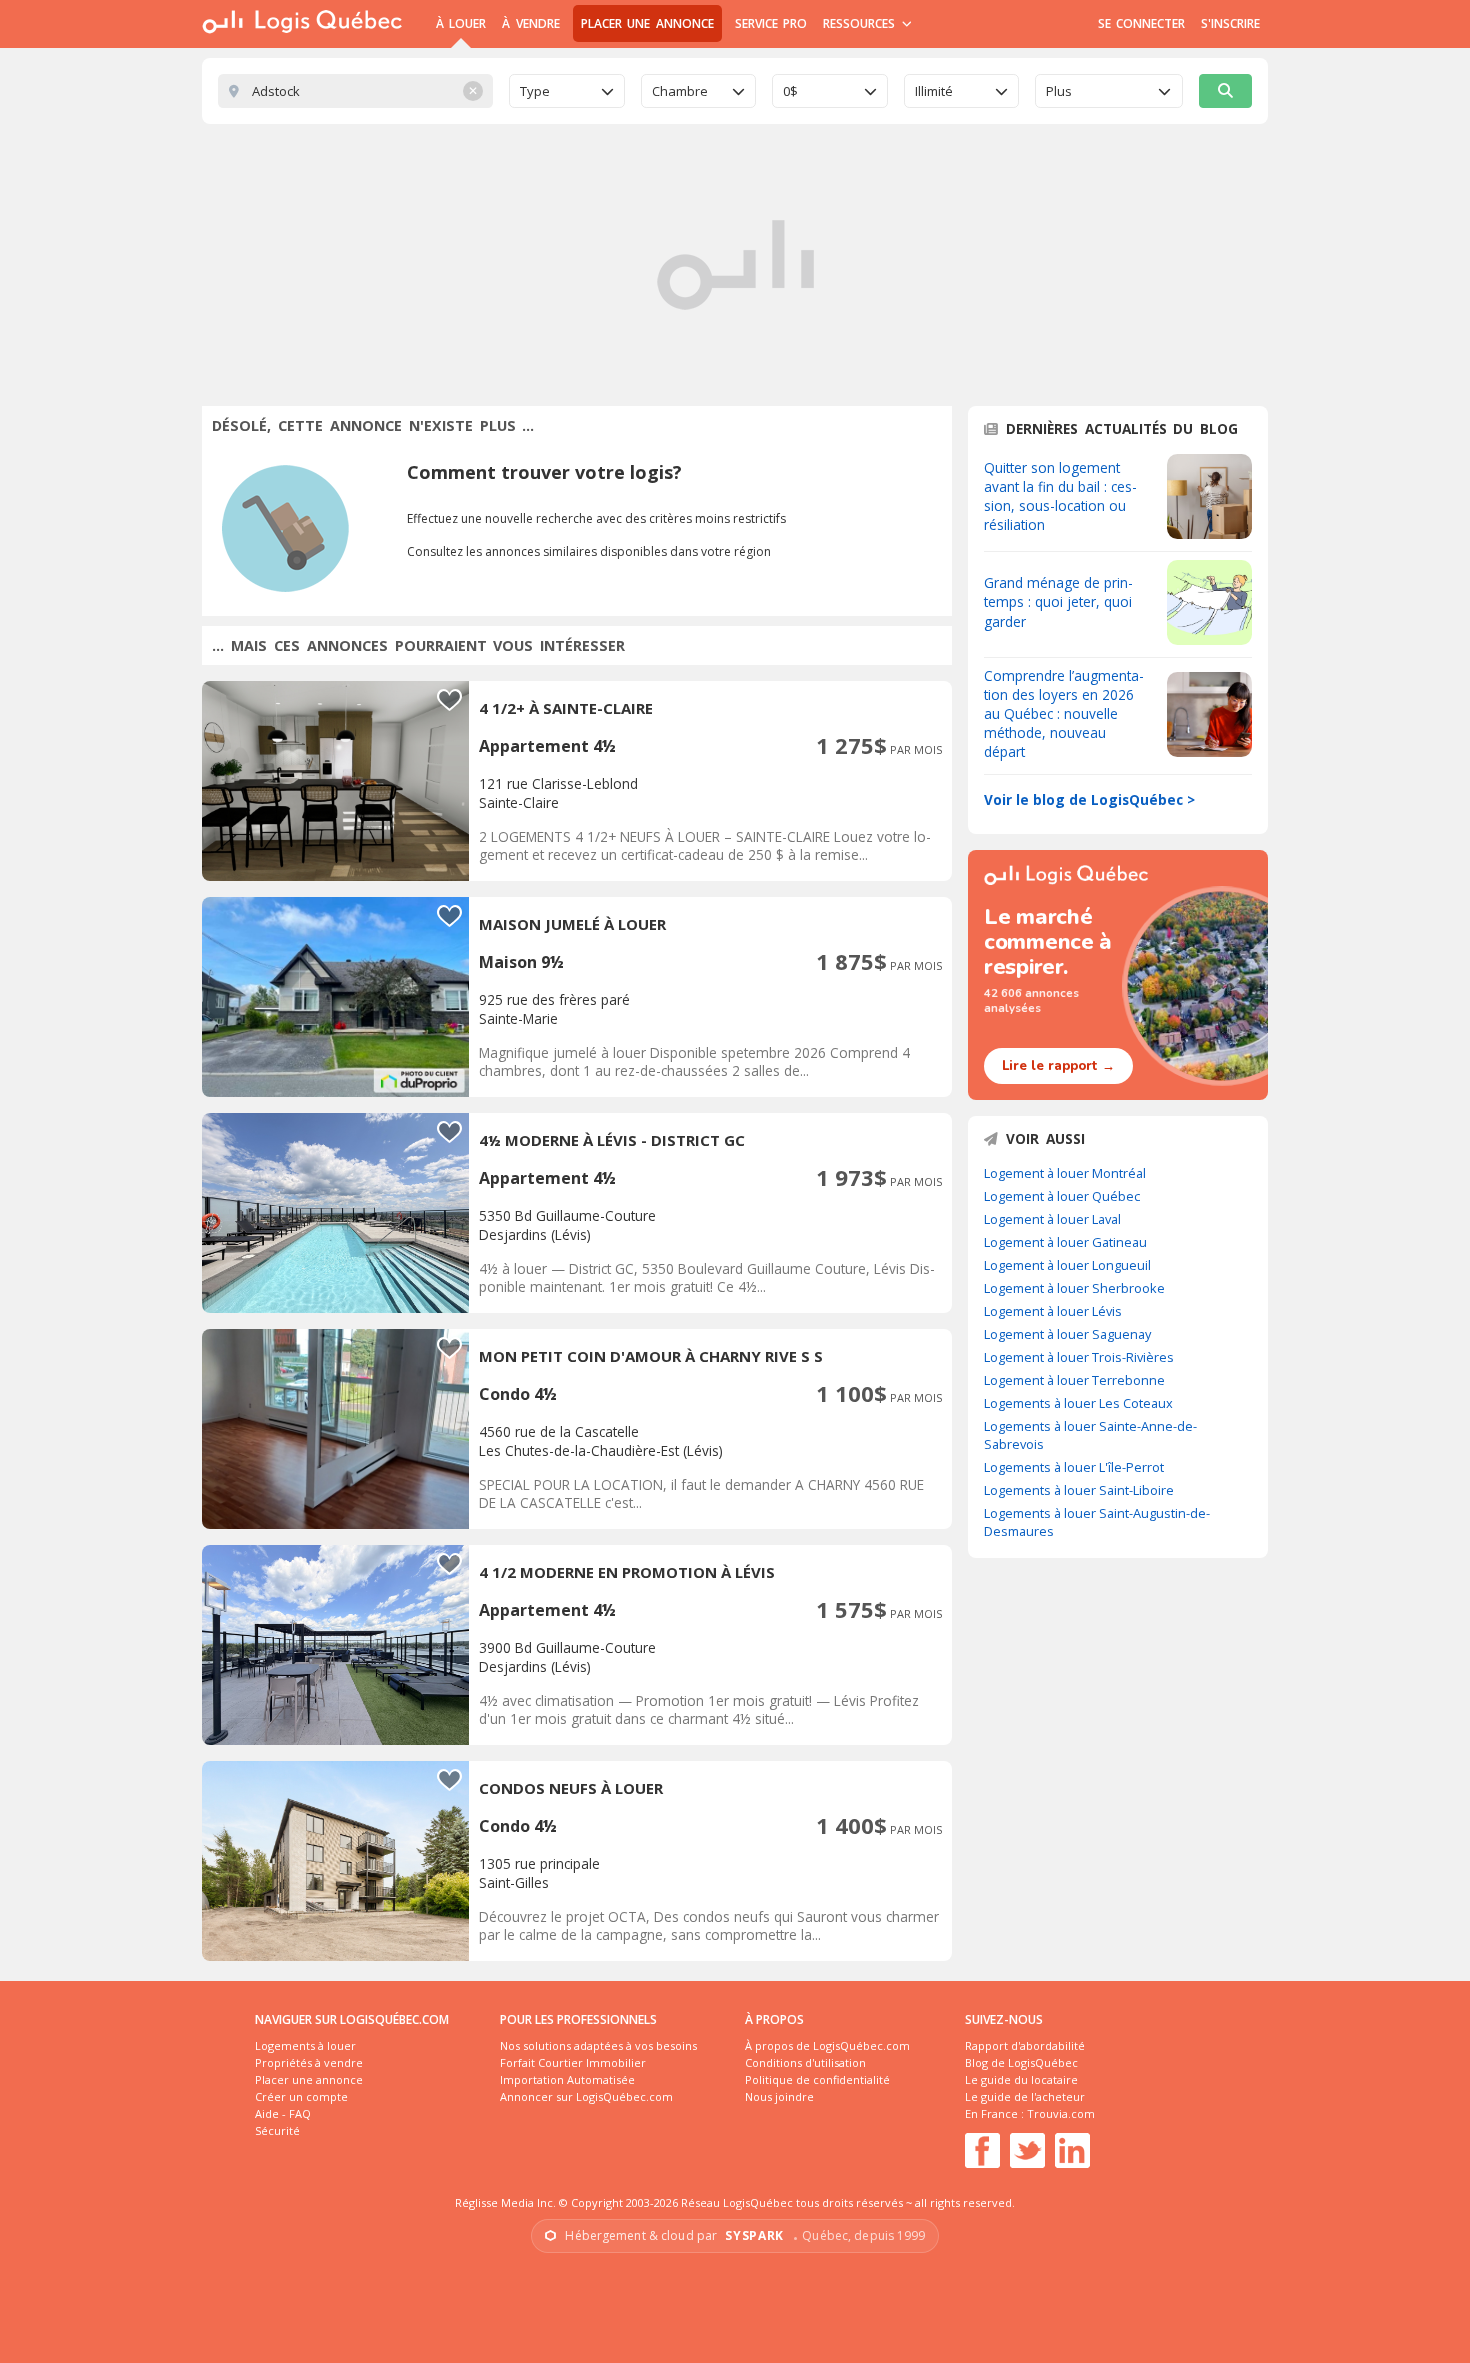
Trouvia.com (1061, 2113)
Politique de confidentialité (817, 2079)
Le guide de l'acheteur (1025, 2096)
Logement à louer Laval (1052, 1219)
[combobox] (567, 91)
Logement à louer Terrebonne (1074, 1380)
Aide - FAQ (283, 2113)
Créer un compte (301, 2096)
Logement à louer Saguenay (1067, 1334)
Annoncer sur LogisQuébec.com (586, 2096)
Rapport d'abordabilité (1025, 2045)
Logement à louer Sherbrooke (1074, 1288)
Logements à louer (305, 2045)
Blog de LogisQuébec (1021, 2062)
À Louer (461, 23)
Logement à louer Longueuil (1067, 1265)
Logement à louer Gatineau (1065, 1242)
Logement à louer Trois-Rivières (1079, 1357)
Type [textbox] (535, 91)
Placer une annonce (647, 23)
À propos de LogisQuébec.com (827, 2045)
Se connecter (1141, 23)
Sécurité (277, 2130)
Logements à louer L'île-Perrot (1074, 1467)
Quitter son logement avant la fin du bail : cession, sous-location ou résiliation (1060, 496)
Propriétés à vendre (309, 2062)
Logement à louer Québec (1062, 1196)
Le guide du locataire (1021, 2079)
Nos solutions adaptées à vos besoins (598, 2045)
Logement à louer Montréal (1065, 1173)
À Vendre (530, 23)
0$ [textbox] (790, 91)
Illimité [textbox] (934, 91)
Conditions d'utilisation (805, 2062)
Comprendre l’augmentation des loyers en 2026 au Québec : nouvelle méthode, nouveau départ (1064, 713)
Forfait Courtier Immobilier (573, 2062)
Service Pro (771, 23)
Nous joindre (779, 2096)
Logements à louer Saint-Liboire (1079, 1490)
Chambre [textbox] (680, 91)
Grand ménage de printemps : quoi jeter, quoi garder (1058, 601)
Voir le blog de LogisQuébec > (1089, 799)
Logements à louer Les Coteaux (1078, 1403)
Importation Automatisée (567, 2079)
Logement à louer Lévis (1053, 1311)
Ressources (861, 23)
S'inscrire (1230, 23)
